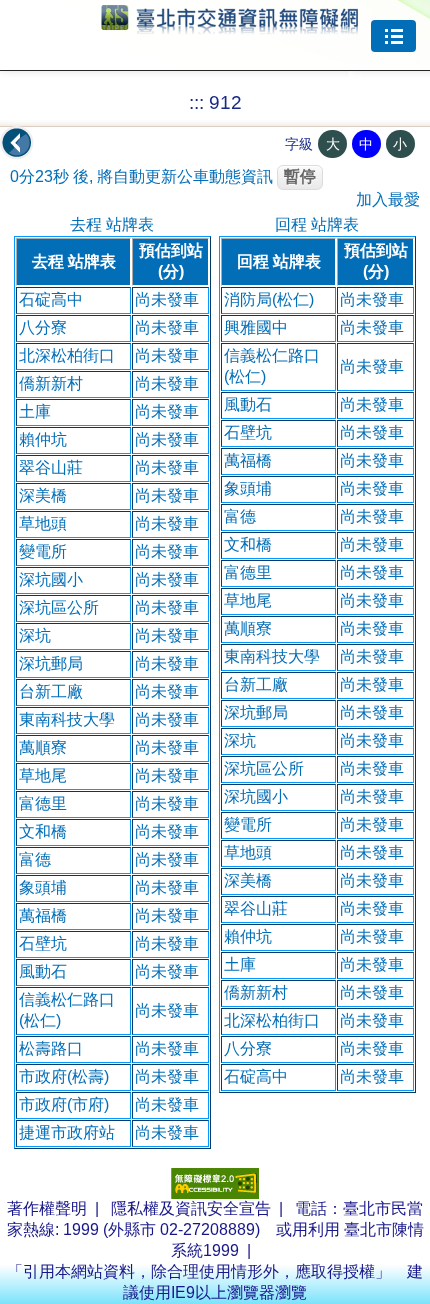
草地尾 (43, 775)
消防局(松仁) (269, 299)
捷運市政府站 (67, 1132)
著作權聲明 (47, 1208)
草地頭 (43, 523)
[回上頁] (17, 143)
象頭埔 (43, 887)
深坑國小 (51, 579)
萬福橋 (43, 915)
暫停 (300, 176)
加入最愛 (388, 199)
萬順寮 (43, 747)
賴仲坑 (43, 439)
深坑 (35, 635)
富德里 (43, 803)
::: (196, 102)
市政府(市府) (64, 1104)
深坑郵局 (51, 663)
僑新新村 (51, 383)
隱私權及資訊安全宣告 (191, 1208)
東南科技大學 (67, 719)
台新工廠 (51, 691)
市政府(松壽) (64, 1076)
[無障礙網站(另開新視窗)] (215, 1193)
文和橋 (43, 831)
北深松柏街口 (67, 355)
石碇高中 (51, 299)
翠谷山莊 (51, 467)
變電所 (43, 551)
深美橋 (43, 495)
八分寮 (43, 327)
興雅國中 (256, 327)
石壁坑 (43, 943)
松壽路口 (51, 1048)
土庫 (35, 411)
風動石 (43, 971)
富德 (35, 859)
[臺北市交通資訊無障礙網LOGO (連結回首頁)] (230, 25)
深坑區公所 (59, 607)
